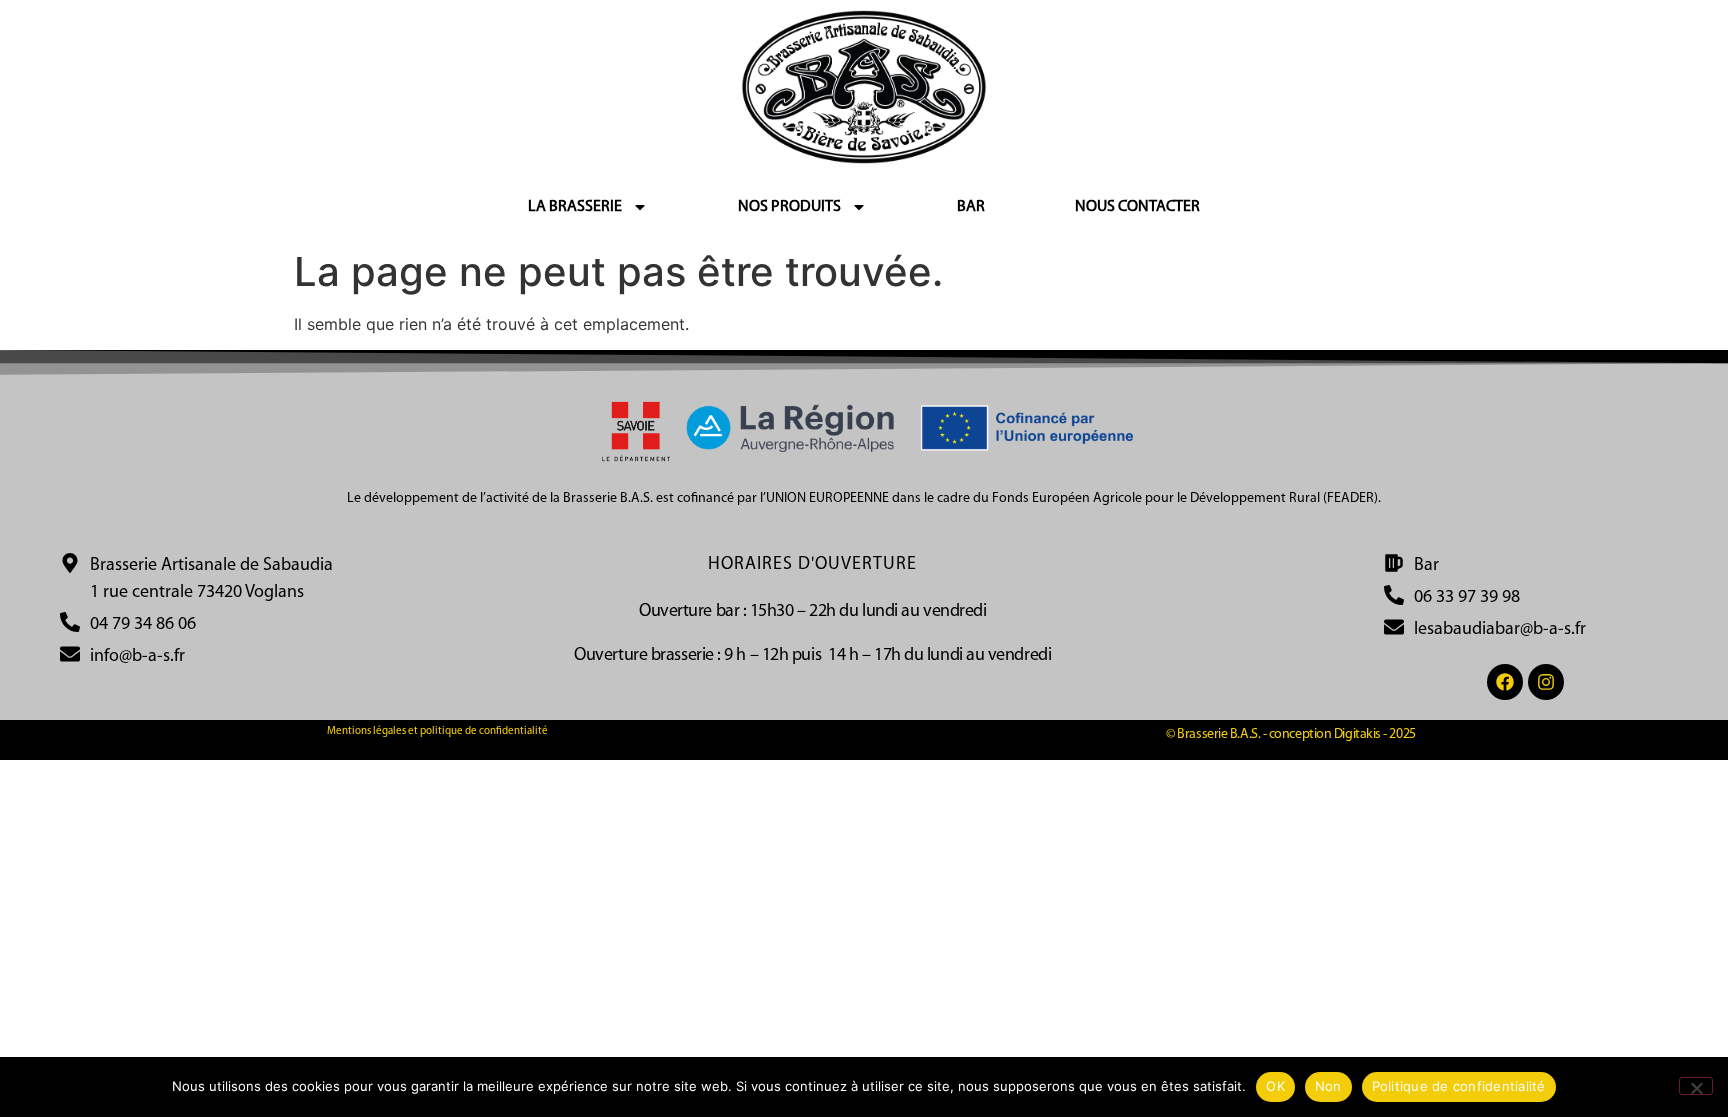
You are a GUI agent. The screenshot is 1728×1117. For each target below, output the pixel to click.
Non (1328, 1086)
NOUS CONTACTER (1137, 207)
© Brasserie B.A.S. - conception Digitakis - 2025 (1290, 734)
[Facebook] (1505, 682)
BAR (971, 207)
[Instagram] (1546, 682)
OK (1275, 1086)
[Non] (1696, 1086)
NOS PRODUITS (789, 207)
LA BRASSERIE (575, 207)
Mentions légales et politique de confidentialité (437, 731)
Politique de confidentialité (1459, 1086)
